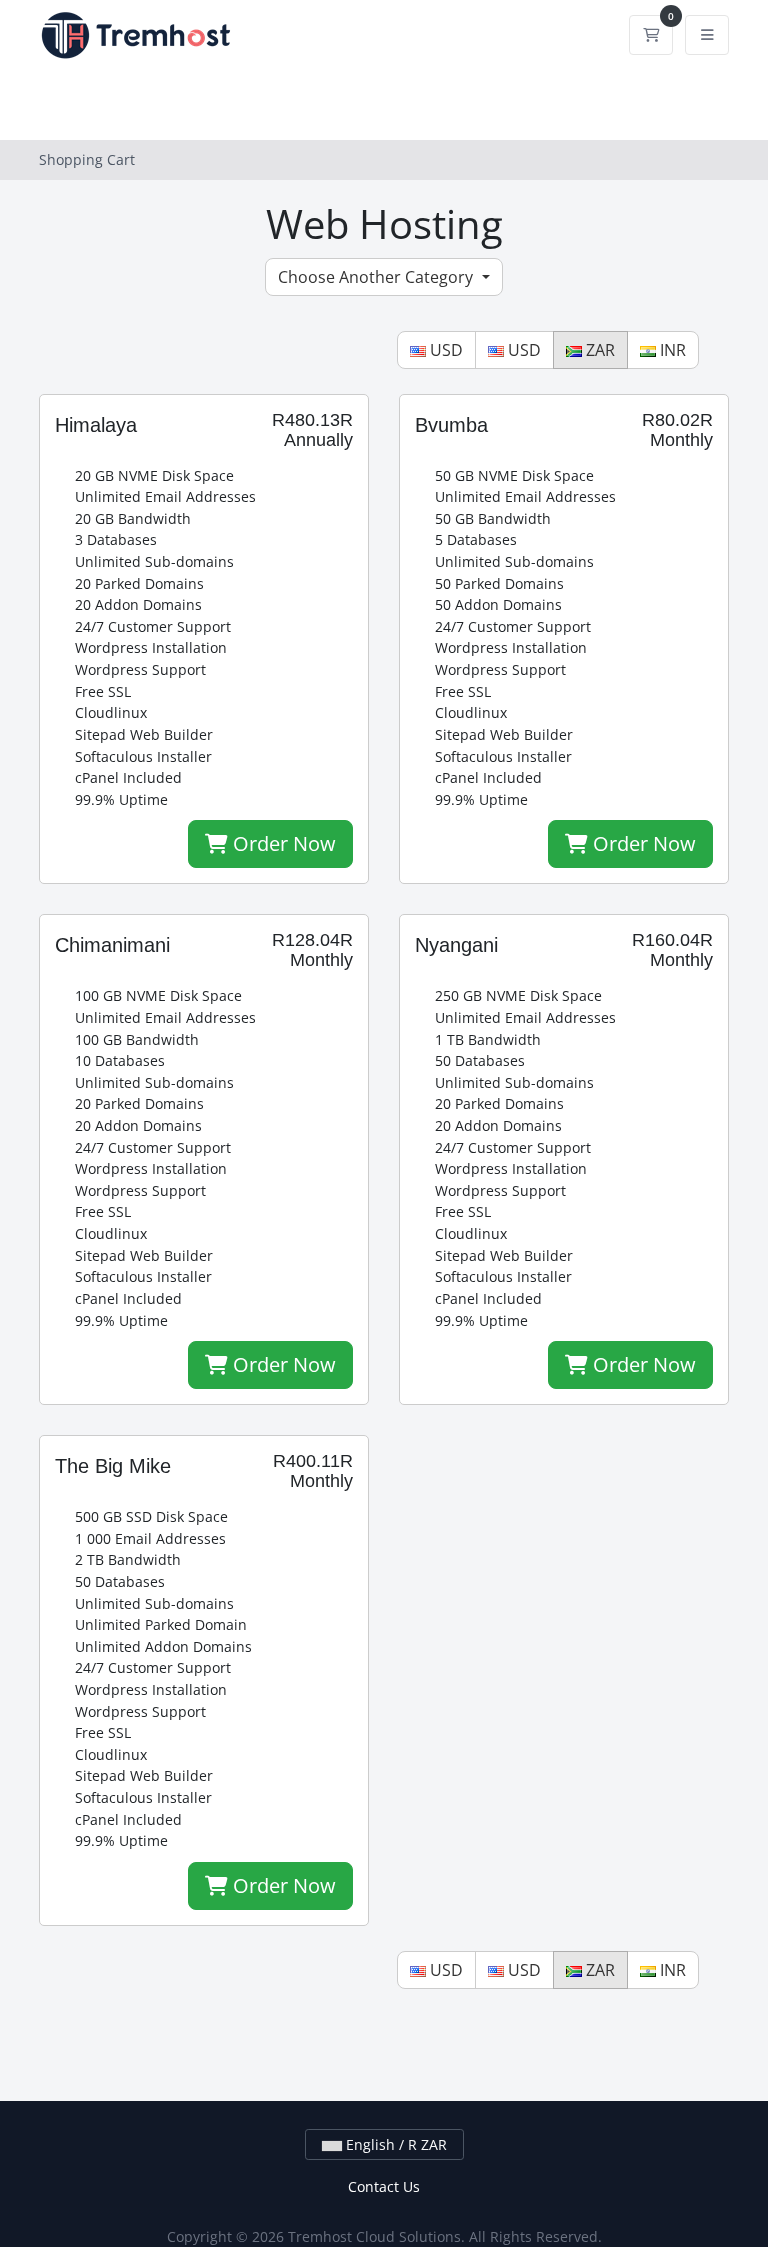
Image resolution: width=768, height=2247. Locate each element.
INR (671, 350)
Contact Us (384, 2186)
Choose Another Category (377, 277)
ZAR (598, 350)
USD (444, 350)
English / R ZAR (394, 2144)
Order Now (282, 843)
